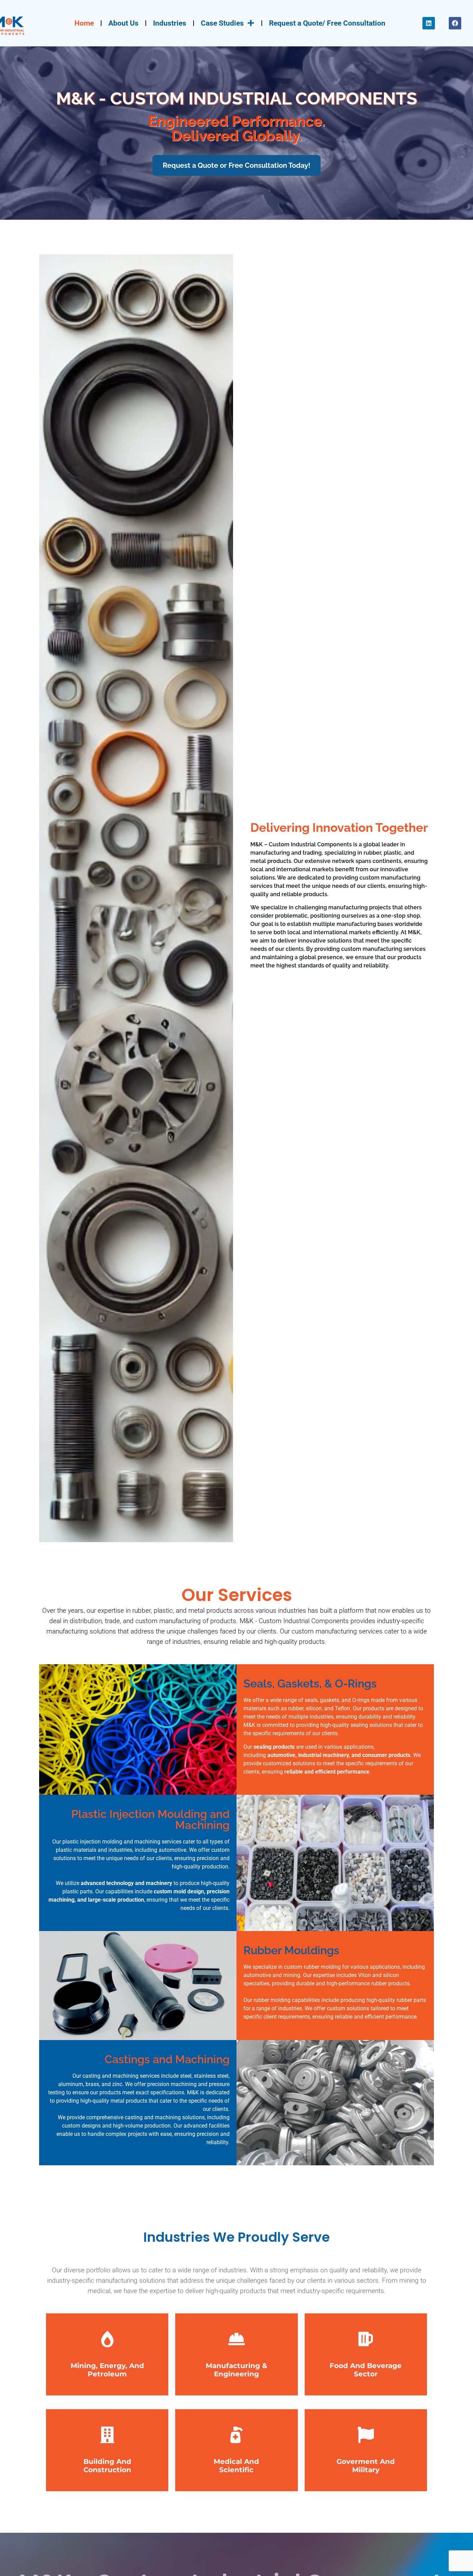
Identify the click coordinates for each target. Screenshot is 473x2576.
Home (84, 23)
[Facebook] (455, 23)
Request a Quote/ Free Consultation (327, 23)
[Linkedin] (429, 23)
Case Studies (222, 23)
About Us (123, 23)
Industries (170, 23)
